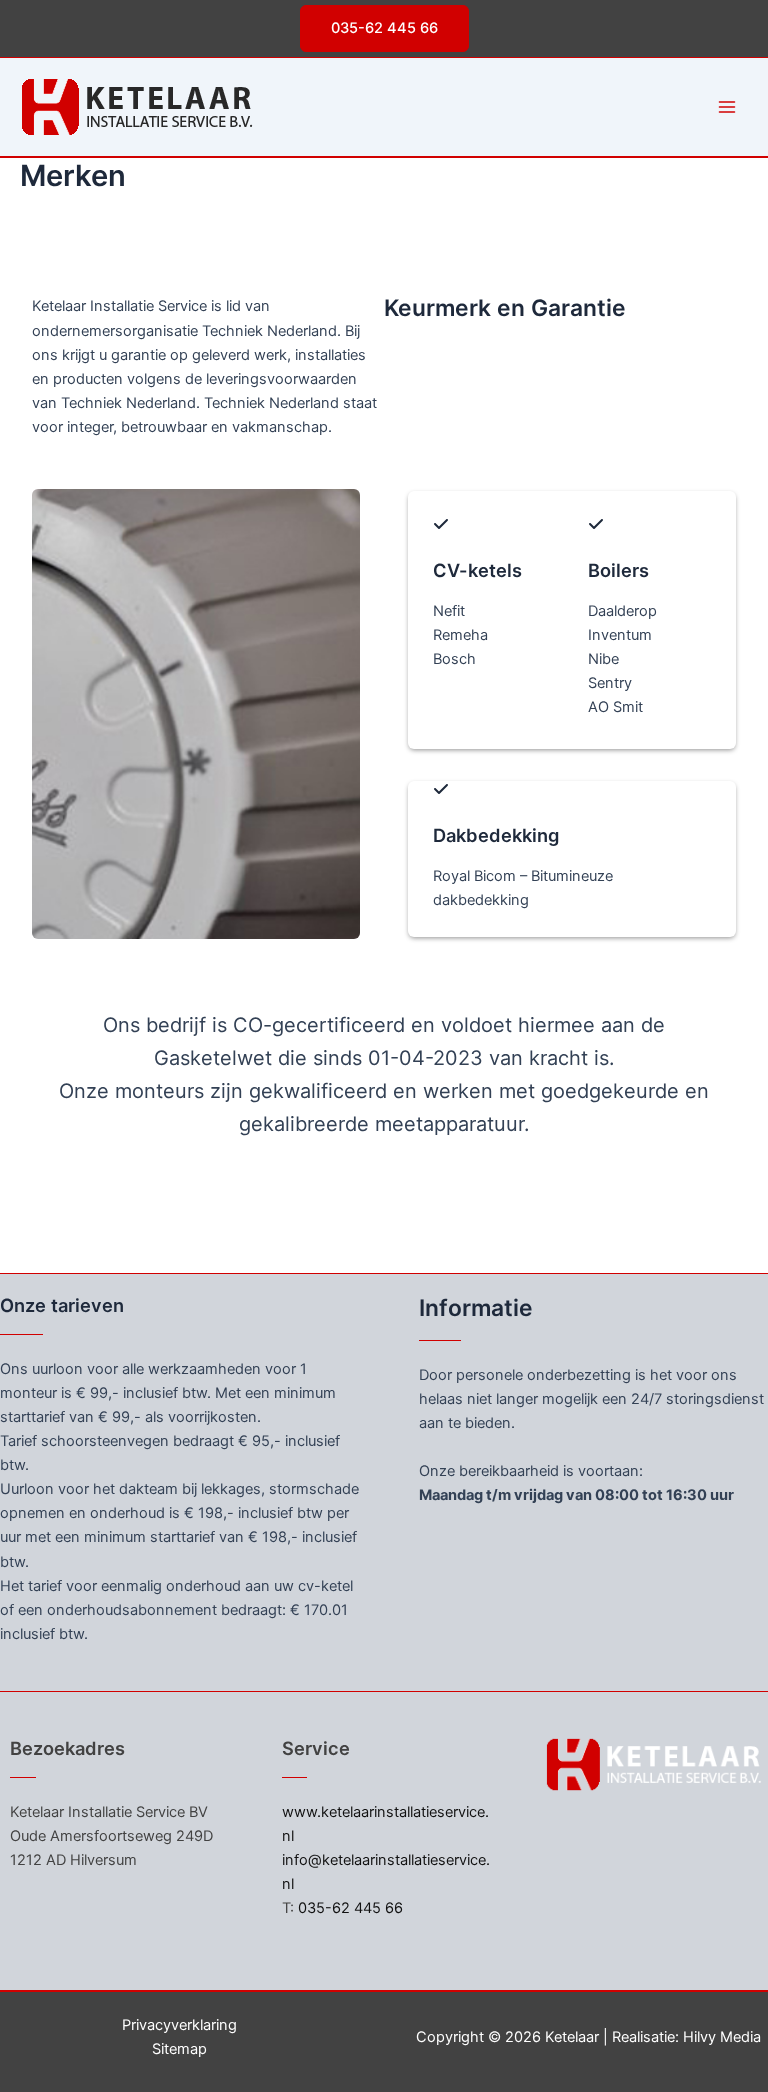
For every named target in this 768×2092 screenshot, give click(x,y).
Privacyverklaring (179, 2025)
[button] (384, 28)
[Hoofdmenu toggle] (727, 107)
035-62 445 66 (350, 1908)
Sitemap (179, 2049)
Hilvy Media (722, 2037)
